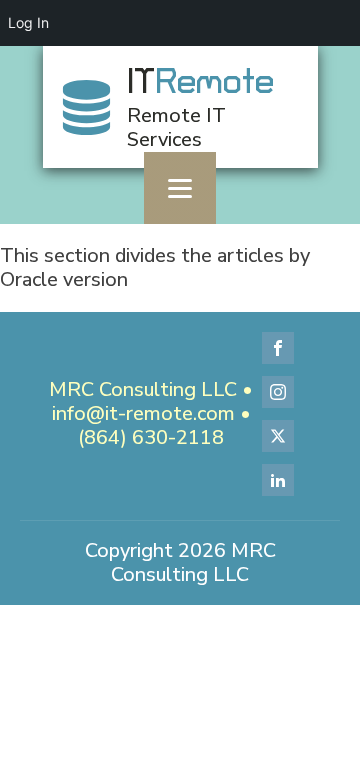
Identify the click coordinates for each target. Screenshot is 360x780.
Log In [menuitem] (28, 22)
